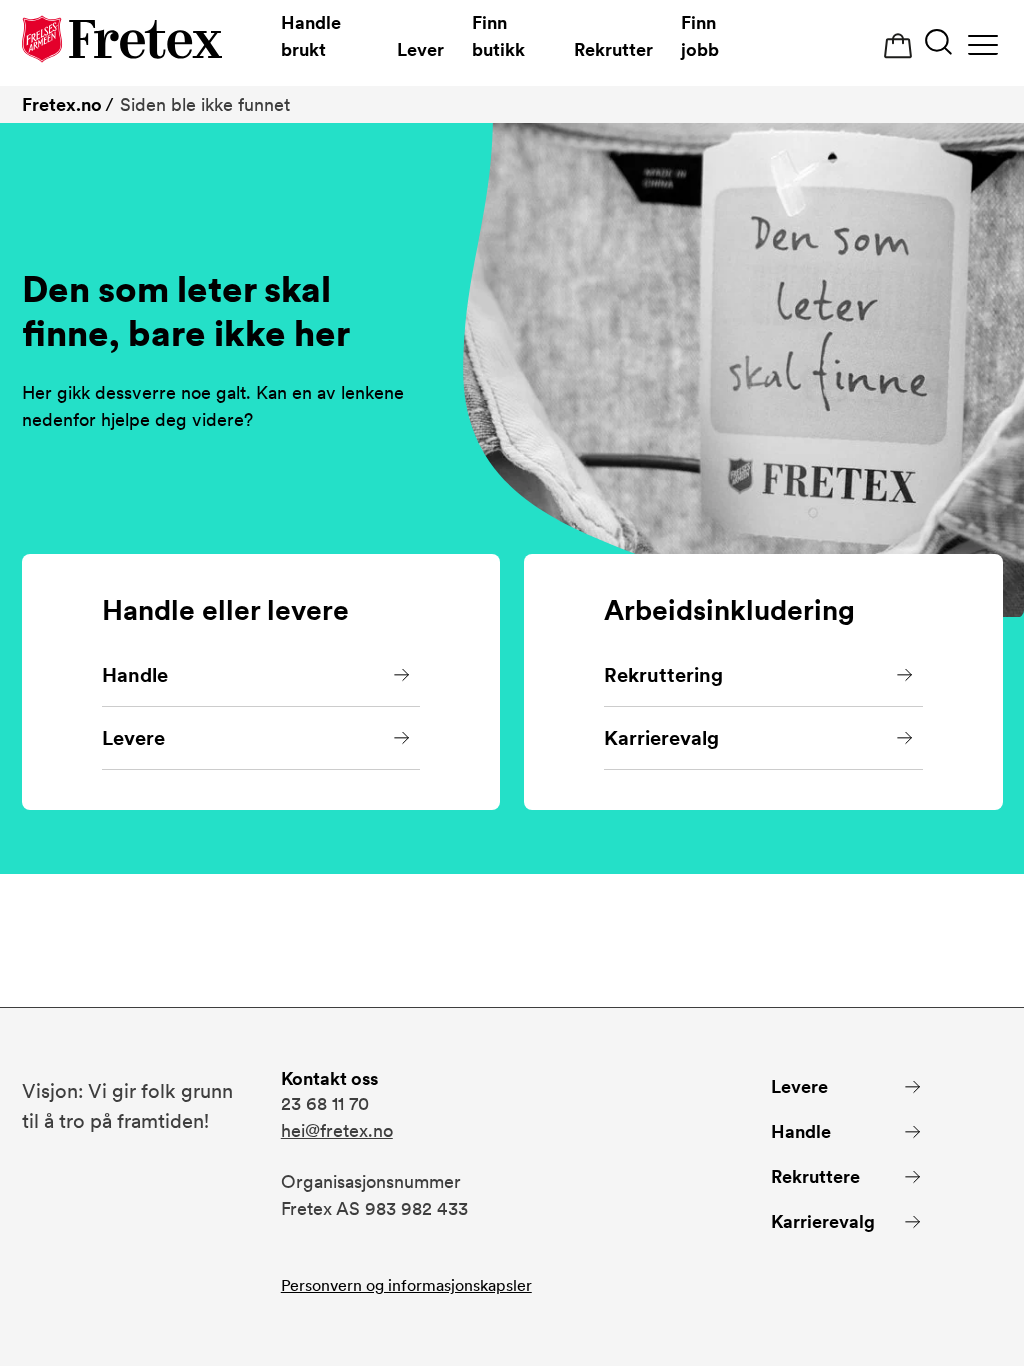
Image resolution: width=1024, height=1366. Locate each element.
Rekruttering (663, 675)
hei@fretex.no (337, 1130)
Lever (420, 49)
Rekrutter (613, 49)
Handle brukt (311, 36)
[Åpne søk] (938, 44)
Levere (133, 738)
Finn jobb (700, 36)
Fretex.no (62, 104)
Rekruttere (815, 1176)
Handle (135, 675)
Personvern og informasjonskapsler (406, 1285)
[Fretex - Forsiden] (122, 42)
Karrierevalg (661, 738)
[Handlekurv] (898, 46)
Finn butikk (498, 36)
